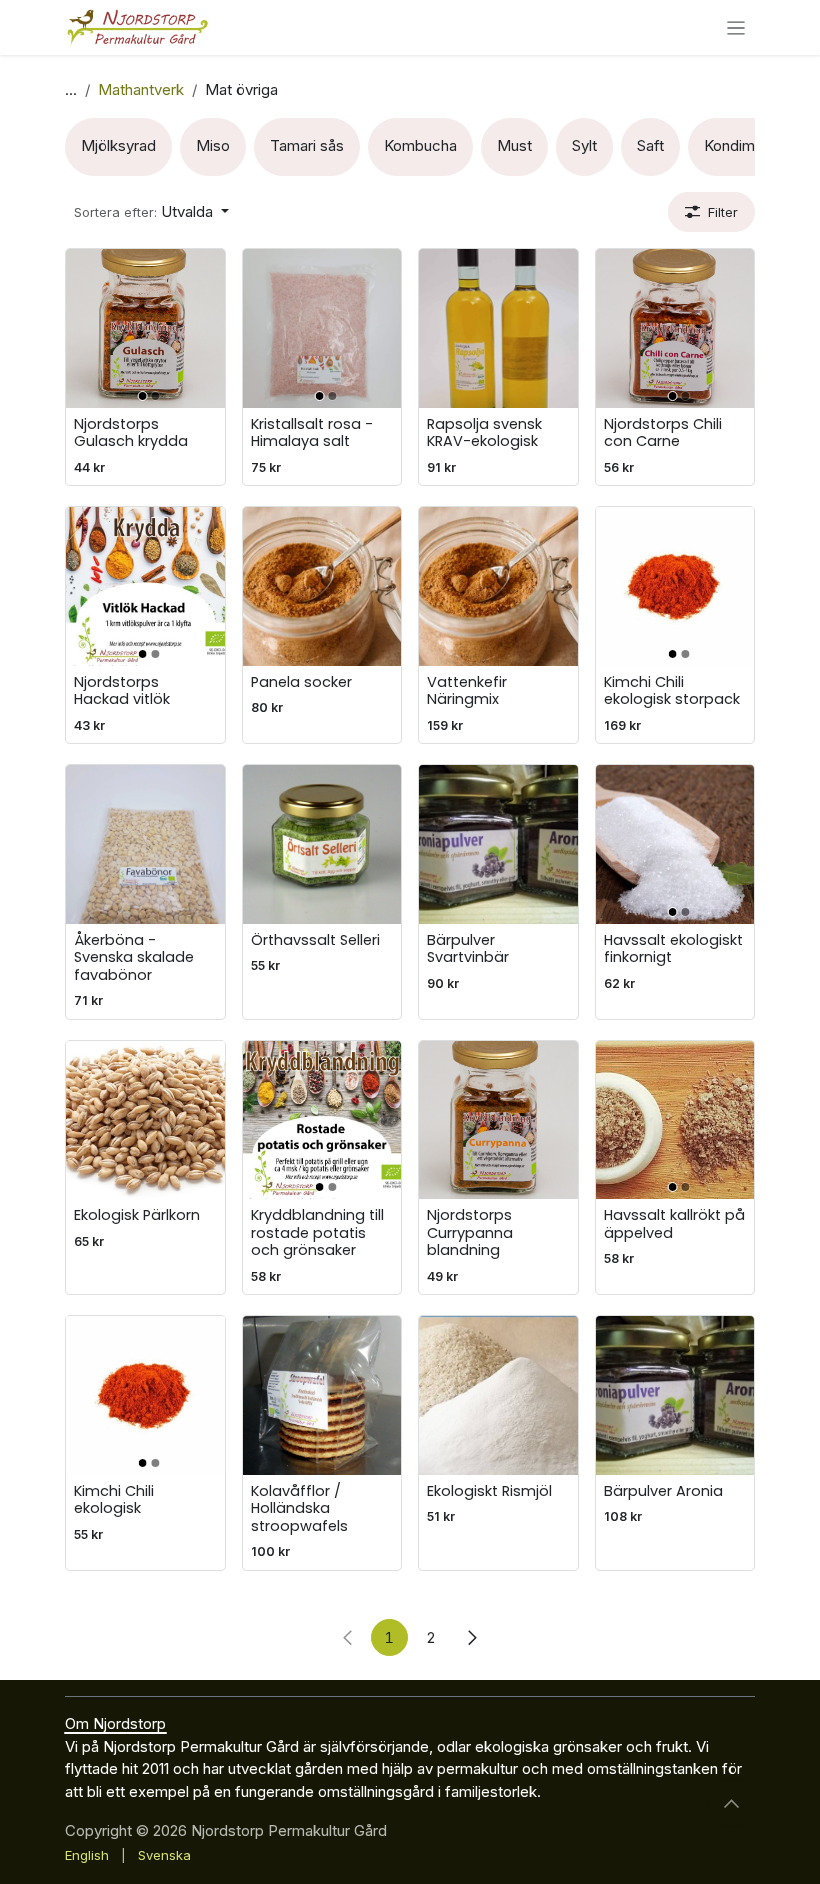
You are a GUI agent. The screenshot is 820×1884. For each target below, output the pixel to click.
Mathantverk (141, 89)
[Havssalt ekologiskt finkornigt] (675, 844)
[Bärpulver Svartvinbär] (498, 844)
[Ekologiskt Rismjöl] (498, 1395)
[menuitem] (118, 147)
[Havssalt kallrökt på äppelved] (675, 1120)
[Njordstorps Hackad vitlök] (145, 586)
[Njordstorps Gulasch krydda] (145, 328)
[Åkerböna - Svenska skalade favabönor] (145, 844)
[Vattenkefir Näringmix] (498, 586)
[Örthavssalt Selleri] (322, 844)
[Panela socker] (322, 586)
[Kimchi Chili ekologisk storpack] (675, 586)
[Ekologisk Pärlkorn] (145, 1120)
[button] (151, 212)
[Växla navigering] (736, 27)
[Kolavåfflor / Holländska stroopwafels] (322, 1395)
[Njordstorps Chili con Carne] (675, 328)
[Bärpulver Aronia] (675, 1395)
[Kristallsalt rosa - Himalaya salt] (322, 328)
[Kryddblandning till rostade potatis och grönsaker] (322, 1120)
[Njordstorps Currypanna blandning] (498, 1120)
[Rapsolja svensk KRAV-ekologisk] (498, 328)
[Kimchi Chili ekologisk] (145, 1395)
